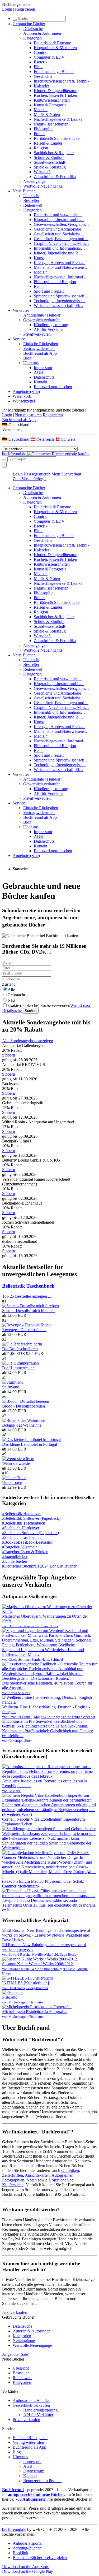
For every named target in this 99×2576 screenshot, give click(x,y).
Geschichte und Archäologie (57, 229)
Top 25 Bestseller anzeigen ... (27, 1296)
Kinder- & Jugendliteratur (55, 91)
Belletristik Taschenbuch (28, 1286)
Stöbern (9, 1055)
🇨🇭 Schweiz (65, 439)
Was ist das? (80, 1005)
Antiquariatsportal (28, 2543)
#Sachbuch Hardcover (21, 1528)
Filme (39, 67)
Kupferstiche (13, 2185)
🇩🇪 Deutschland (16, 439)
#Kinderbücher (15, 1561)
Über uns (31, 363)
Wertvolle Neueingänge (43, 186)
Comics (40, 52)
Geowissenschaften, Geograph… (61, 224)
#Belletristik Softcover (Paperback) (31, 1518)
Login (7, 9)
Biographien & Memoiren (55, 48)
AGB (38, 372)
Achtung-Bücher (27, 2548)
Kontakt (41, 382)
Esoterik (41, 62)
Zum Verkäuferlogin (30, 479)
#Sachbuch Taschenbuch (23, 1537)
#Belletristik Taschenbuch (24, 1523)
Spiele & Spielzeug (50, 167)
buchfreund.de (14, 2529)
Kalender (41, 86)
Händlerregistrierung (51, 325)
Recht (39, 286)
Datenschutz (44, 377)
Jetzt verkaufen (15, 2312)
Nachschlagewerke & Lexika (58, 119)
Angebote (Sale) (26, 391)
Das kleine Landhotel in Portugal (30, 1444)
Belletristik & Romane (52, 43)
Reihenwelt (33, 205)
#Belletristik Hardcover (22, 1514)
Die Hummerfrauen (18, 1368)
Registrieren (25, 9)
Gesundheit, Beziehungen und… (61, 239)
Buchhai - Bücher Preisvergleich (40, 2558)
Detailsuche (33, 29)
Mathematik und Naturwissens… (61, 267)
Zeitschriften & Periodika (55, 177)
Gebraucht (16, 995)
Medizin (41, 110)
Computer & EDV (49, 57)
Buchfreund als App (40, 353)
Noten (32, 2180)
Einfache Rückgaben (41, 344)
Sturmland (11, 1387)
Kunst (39, 258)
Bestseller (31, 200)
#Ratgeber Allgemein (20, 1547)
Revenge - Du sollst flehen (24, 1330)
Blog (27, 358)
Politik (39, 134)
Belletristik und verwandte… (58, 215)
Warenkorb (22, 396)
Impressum (43, 368)
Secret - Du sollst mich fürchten (28, 1311)
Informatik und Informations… (59, 248)
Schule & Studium (49, 157)
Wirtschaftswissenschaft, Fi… (58, 306)
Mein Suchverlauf (66, 474)
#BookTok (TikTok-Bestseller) (28, 1542)
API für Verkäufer (49, 329)
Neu (11, 1000)
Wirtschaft (42, 172)
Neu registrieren (28, 415)
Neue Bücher (24, 191)
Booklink (20, 2553)
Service (19, 339)
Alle (11, 990)
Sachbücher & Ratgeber (54, 153)
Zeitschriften (13, 2175)
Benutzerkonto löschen (53, 387)
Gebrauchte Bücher (29, 24)
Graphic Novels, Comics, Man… (61, 243)
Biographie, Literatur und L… (59, 220)
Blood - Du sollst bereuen (23, 1406)
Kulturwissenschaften (52, 100)
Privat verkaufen (37, 334)
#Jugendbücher (15, 1557)
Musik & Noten (47, 114)
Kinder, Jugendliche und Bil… (59, 253)
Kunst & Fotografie (50, 105)
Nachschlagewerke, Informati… (60, 277)
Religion (41, 148)
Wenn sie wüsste (16, 1463)
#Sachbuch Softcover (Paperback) (30, 1533)
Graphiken (70, 2170)
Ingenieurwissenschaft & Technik (62, 81)
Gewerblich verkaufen (42, 320)
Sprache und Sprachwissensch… (61, 296)
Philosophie (44, 129)
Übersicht (31, 196)
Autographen (62, 2175)
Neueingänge (34, 181)
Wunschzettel (24, 401)
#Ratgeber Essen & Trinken (25, 1552)
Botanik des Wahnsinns (22, 1425)
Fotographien (13, 2180)
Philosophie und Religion (55, 282)
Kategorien (32, 38)
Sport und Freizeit (49, 291)
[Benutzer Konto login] (4, 465)
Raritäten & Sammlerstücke (57, 138)
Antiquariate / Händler (42, 315)
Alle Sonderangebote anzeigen (28, 1041)
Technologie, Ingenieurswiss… (60, 301)
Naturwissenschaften (51, 124)
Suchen (31, 1011)
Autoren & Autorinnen (42, 33)
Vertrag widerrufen (39, 348)
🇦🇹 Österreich (43, 439)
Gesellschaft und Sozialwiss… (59, 234)
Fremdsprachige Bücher (54, 72)
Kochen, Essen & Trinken (55, 95)
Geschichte (43, 76)
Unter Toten (12, 1482)
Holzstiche (57, 2180)
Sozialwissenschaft (49, 162)
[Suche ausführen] (4, 460)
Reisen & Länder (48, 143)
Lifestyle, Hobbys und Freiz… (59, 263)
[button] (49, 425)
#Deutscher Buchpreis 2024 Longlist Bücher (39, 1566)
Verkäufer (21, 310)
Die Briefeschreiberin (20, 1349)
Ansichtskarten (37, 2175)
